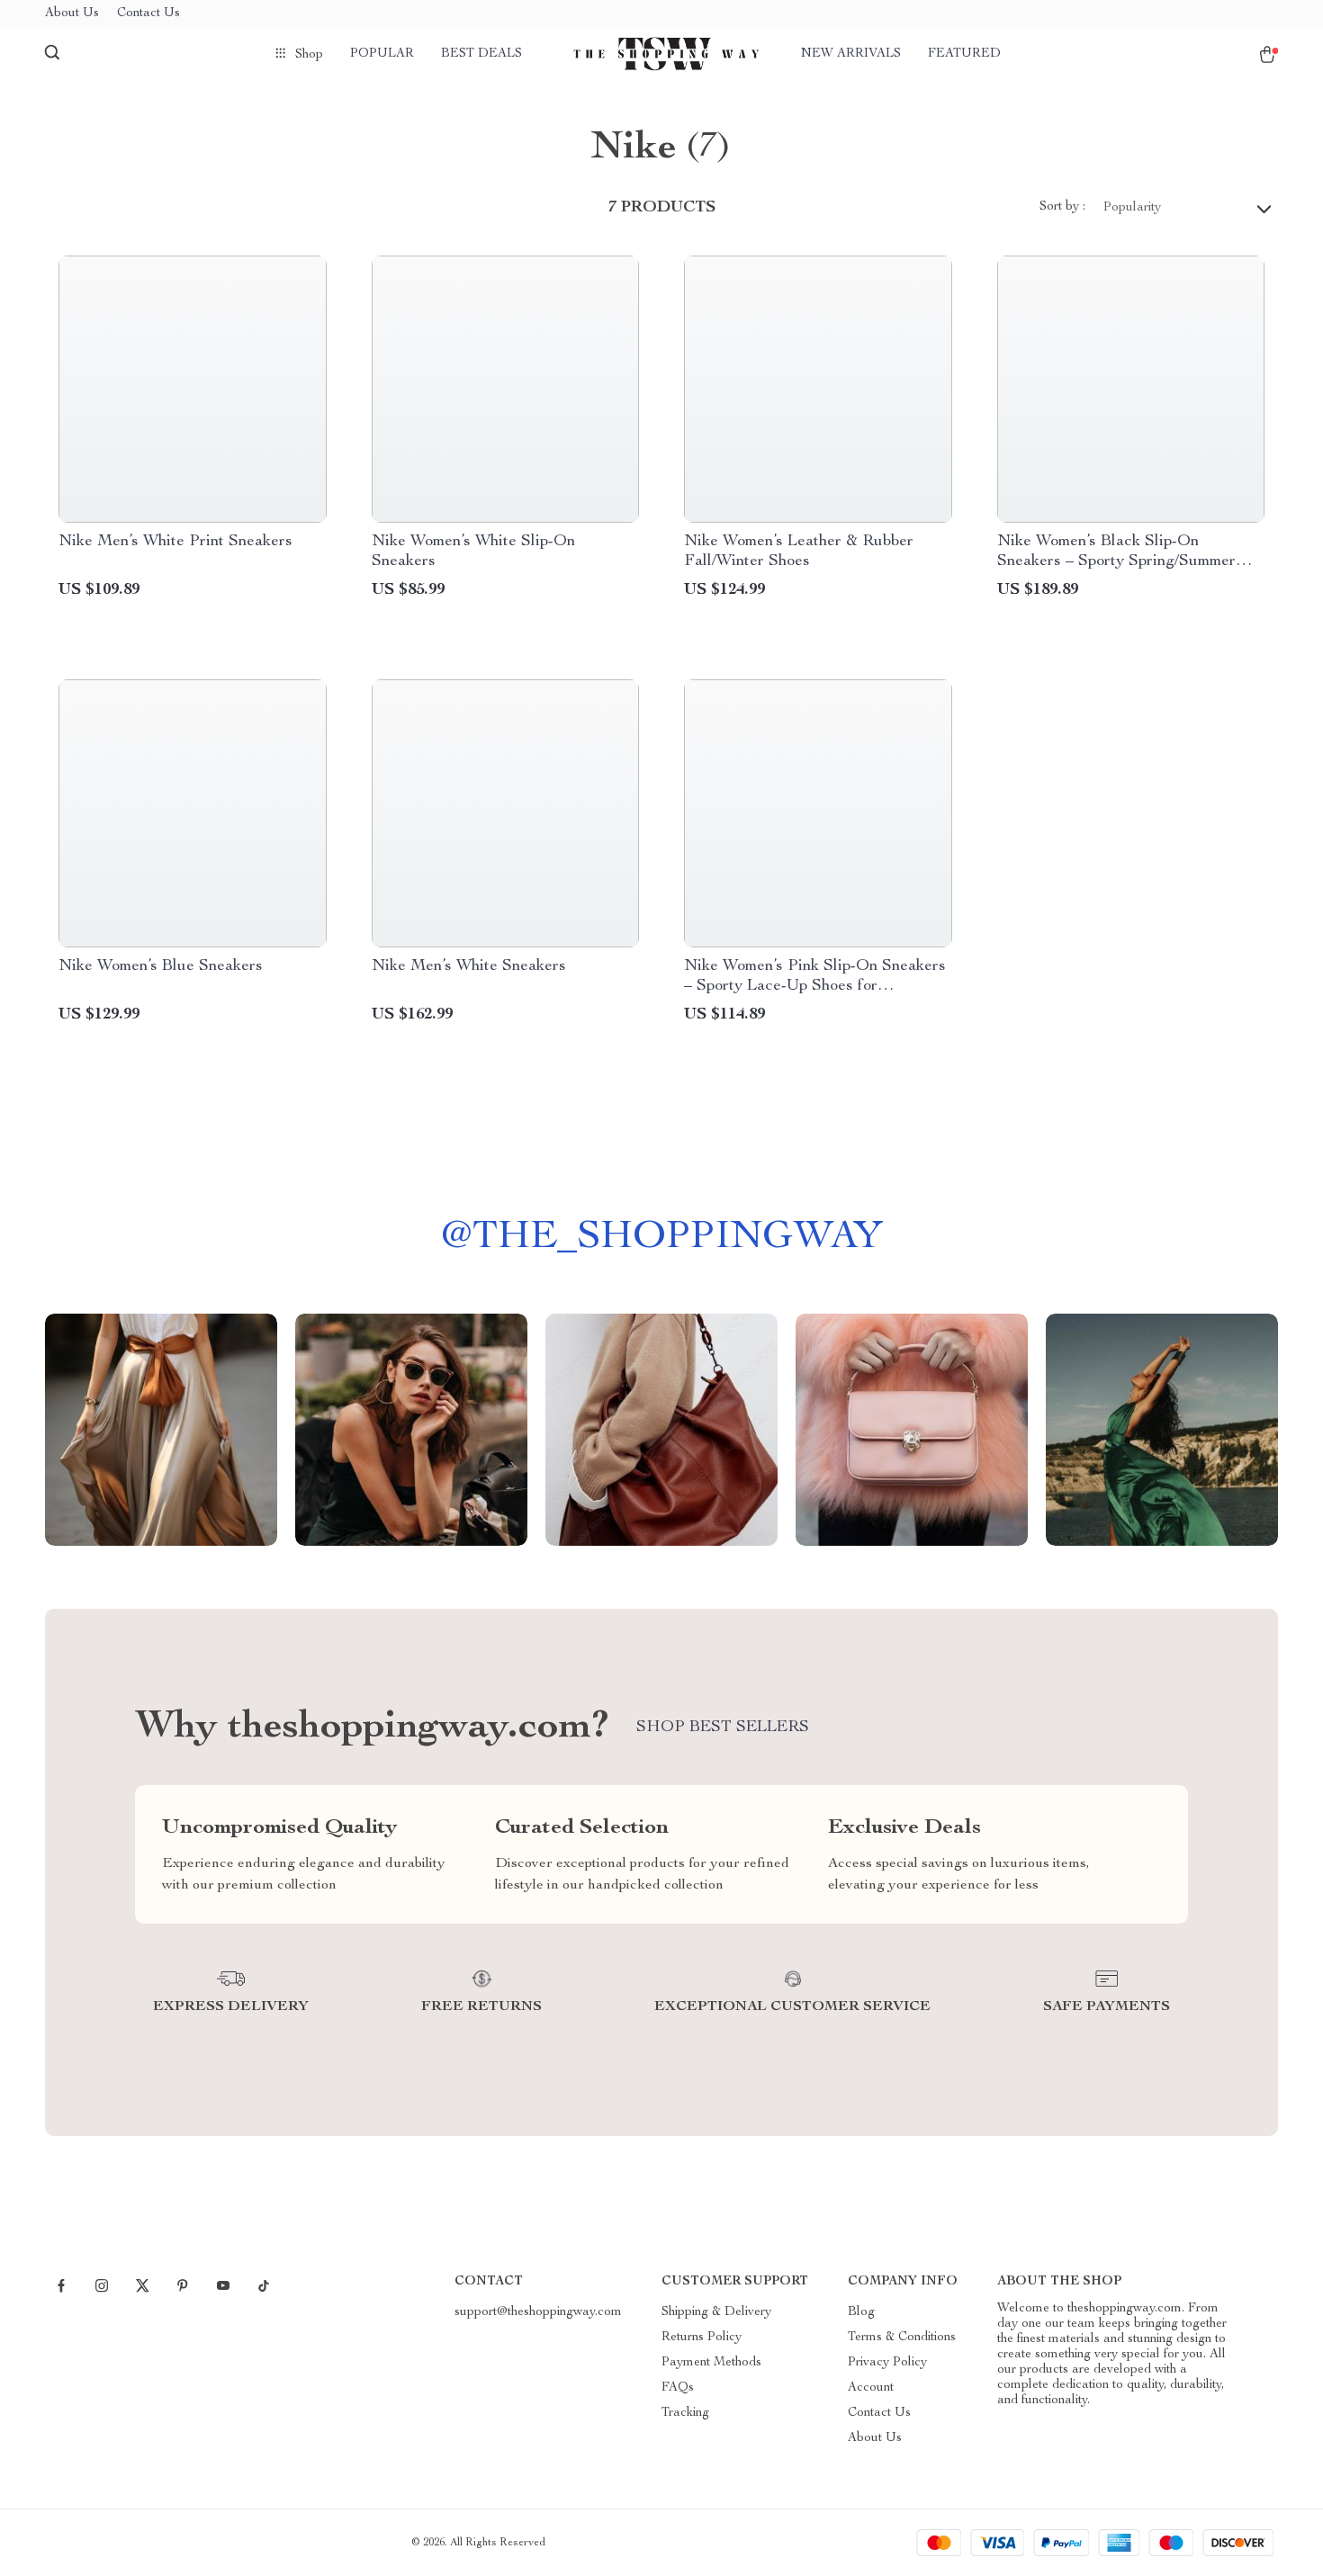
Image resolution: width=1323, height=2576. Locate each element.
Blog (861, 2312)
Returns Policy (702, 2338)
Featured (964, 54)
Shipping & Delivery (716, 2312)
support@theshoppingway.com (538, 2312)
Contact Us (148, 13)
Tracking (685, 2413)
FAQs (678, 2388)
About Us (72, 13)
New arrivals (851, 54)
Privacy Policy (887, 2363)
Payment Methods (711, 2363)
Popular (382, 54)
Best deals (481, 54)
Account (871, 2388)
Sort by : (1062, 207)
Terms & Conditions (902, 2338)
